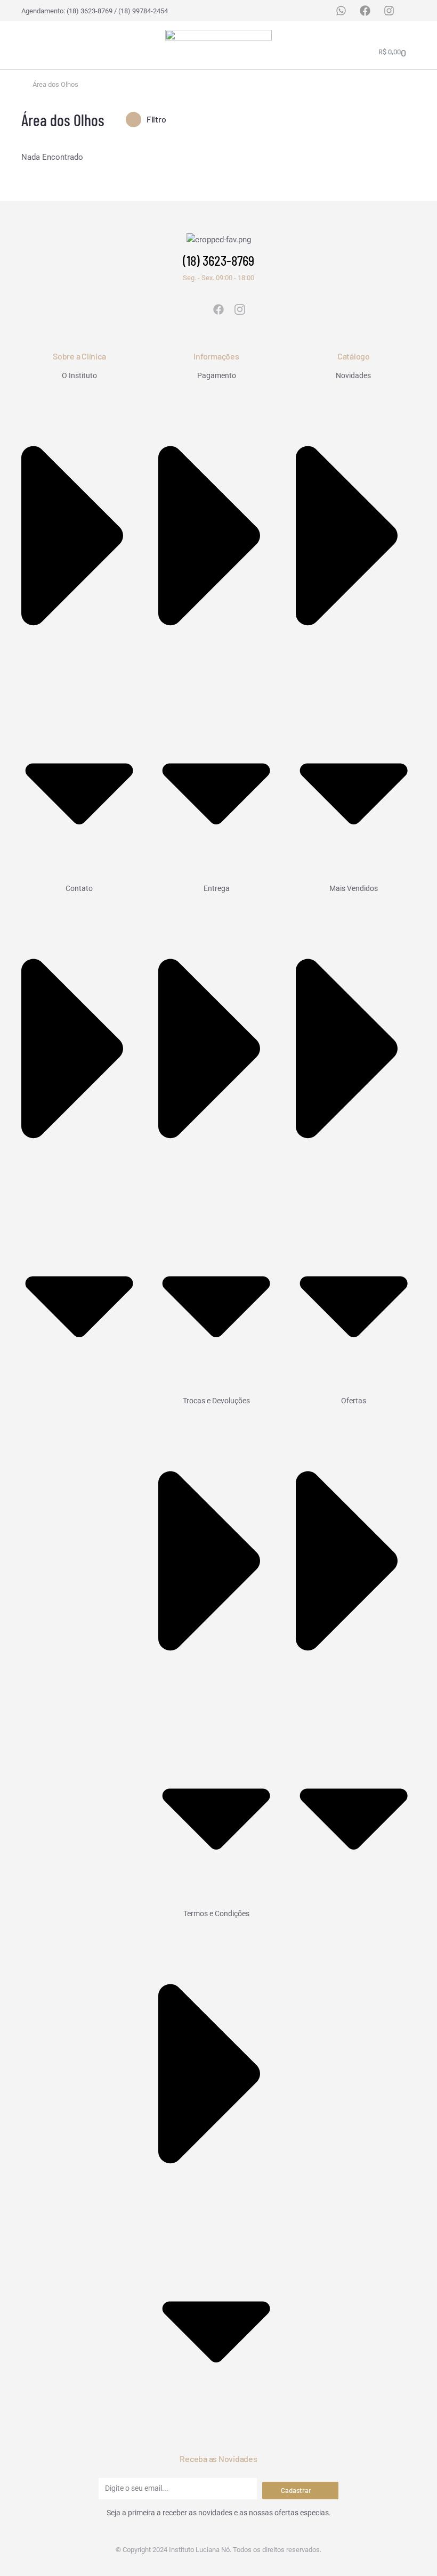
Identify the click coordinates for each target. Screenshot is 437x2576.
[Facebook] (365, 11)
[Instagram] (389, 11)
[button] (31, 45)
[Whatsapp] (341, 11)
